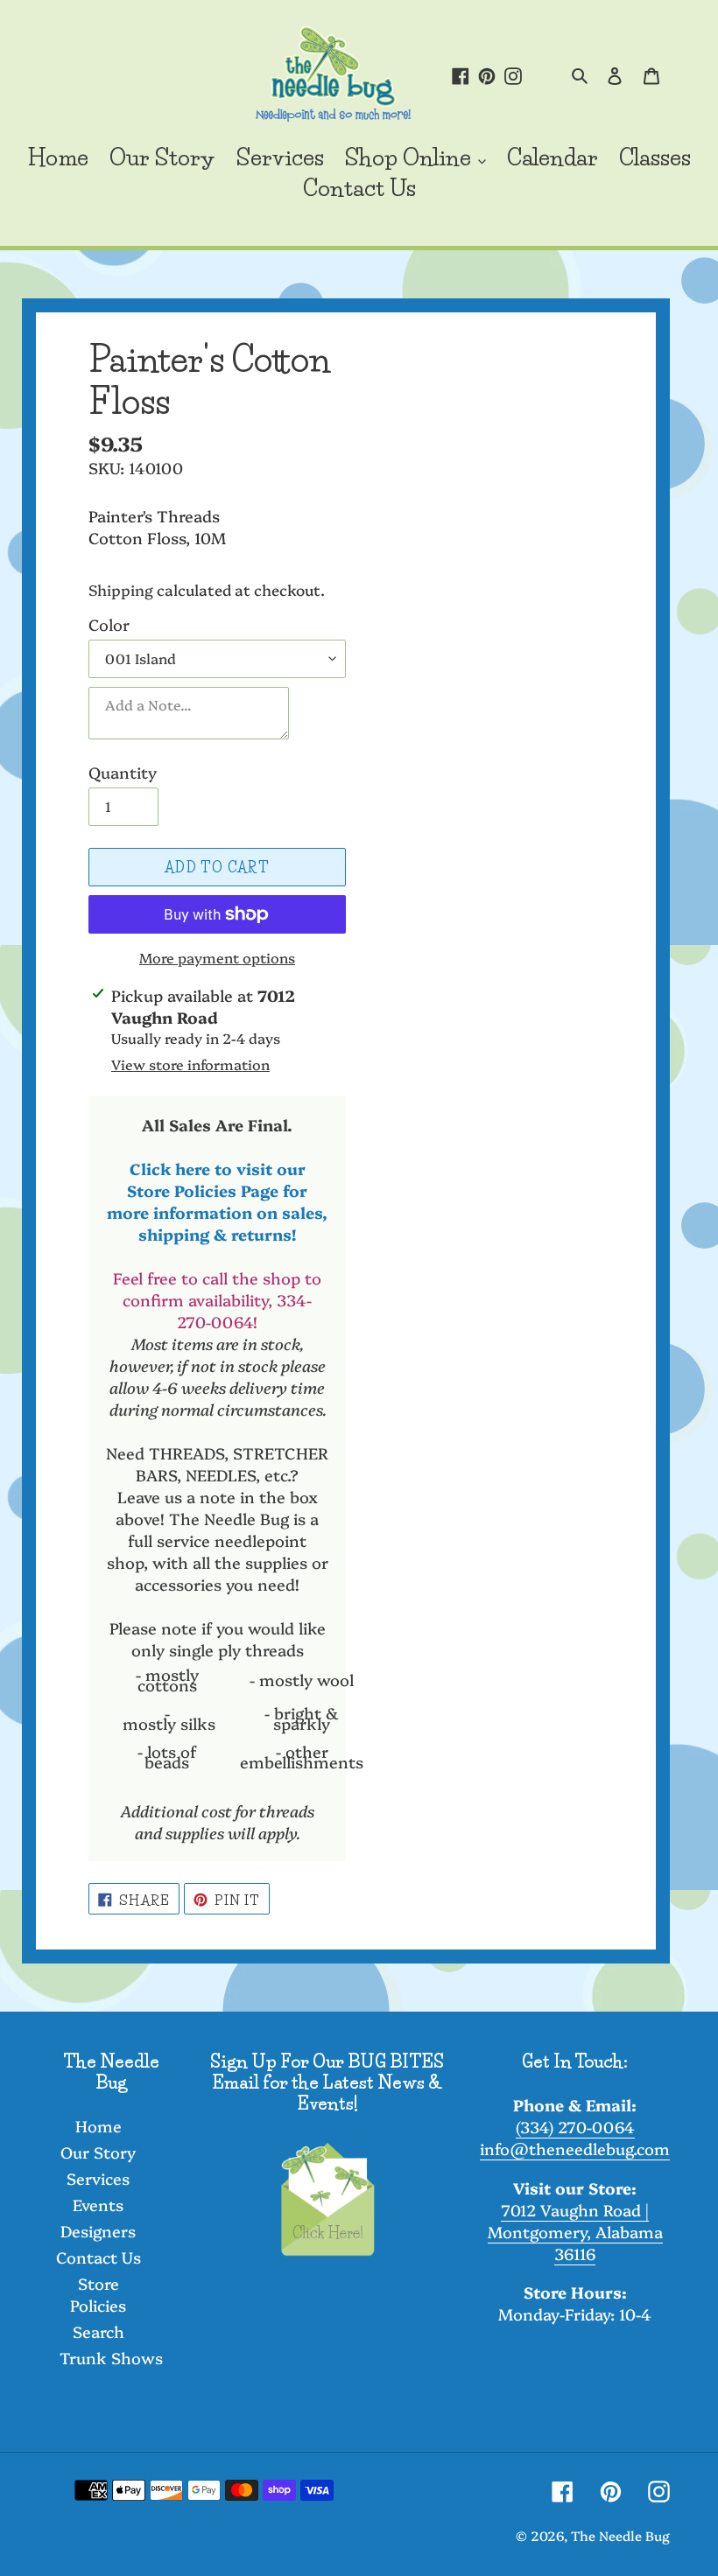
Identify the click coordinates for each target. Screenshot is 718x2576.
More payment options (217, 957)
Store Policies (98, 2294)
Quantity (123, 772)
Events (98, 2205)
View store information (190, 1064)
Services (98, 2178)
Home (99, 2126)
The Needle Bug (620, 2535)
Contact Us (99, 2257)
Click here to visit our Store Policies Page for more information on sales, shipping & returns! (217, 1201)
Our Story (98, 2152)
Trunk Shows (111, 2358)
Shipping (121, 589)
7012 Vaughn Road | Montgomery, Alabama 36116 (575, 2232)
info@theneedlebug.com (575, 2149)
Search (99, 2331)
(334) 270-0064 (575, 2127)
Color (109, 624)
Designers (98, 2231)
